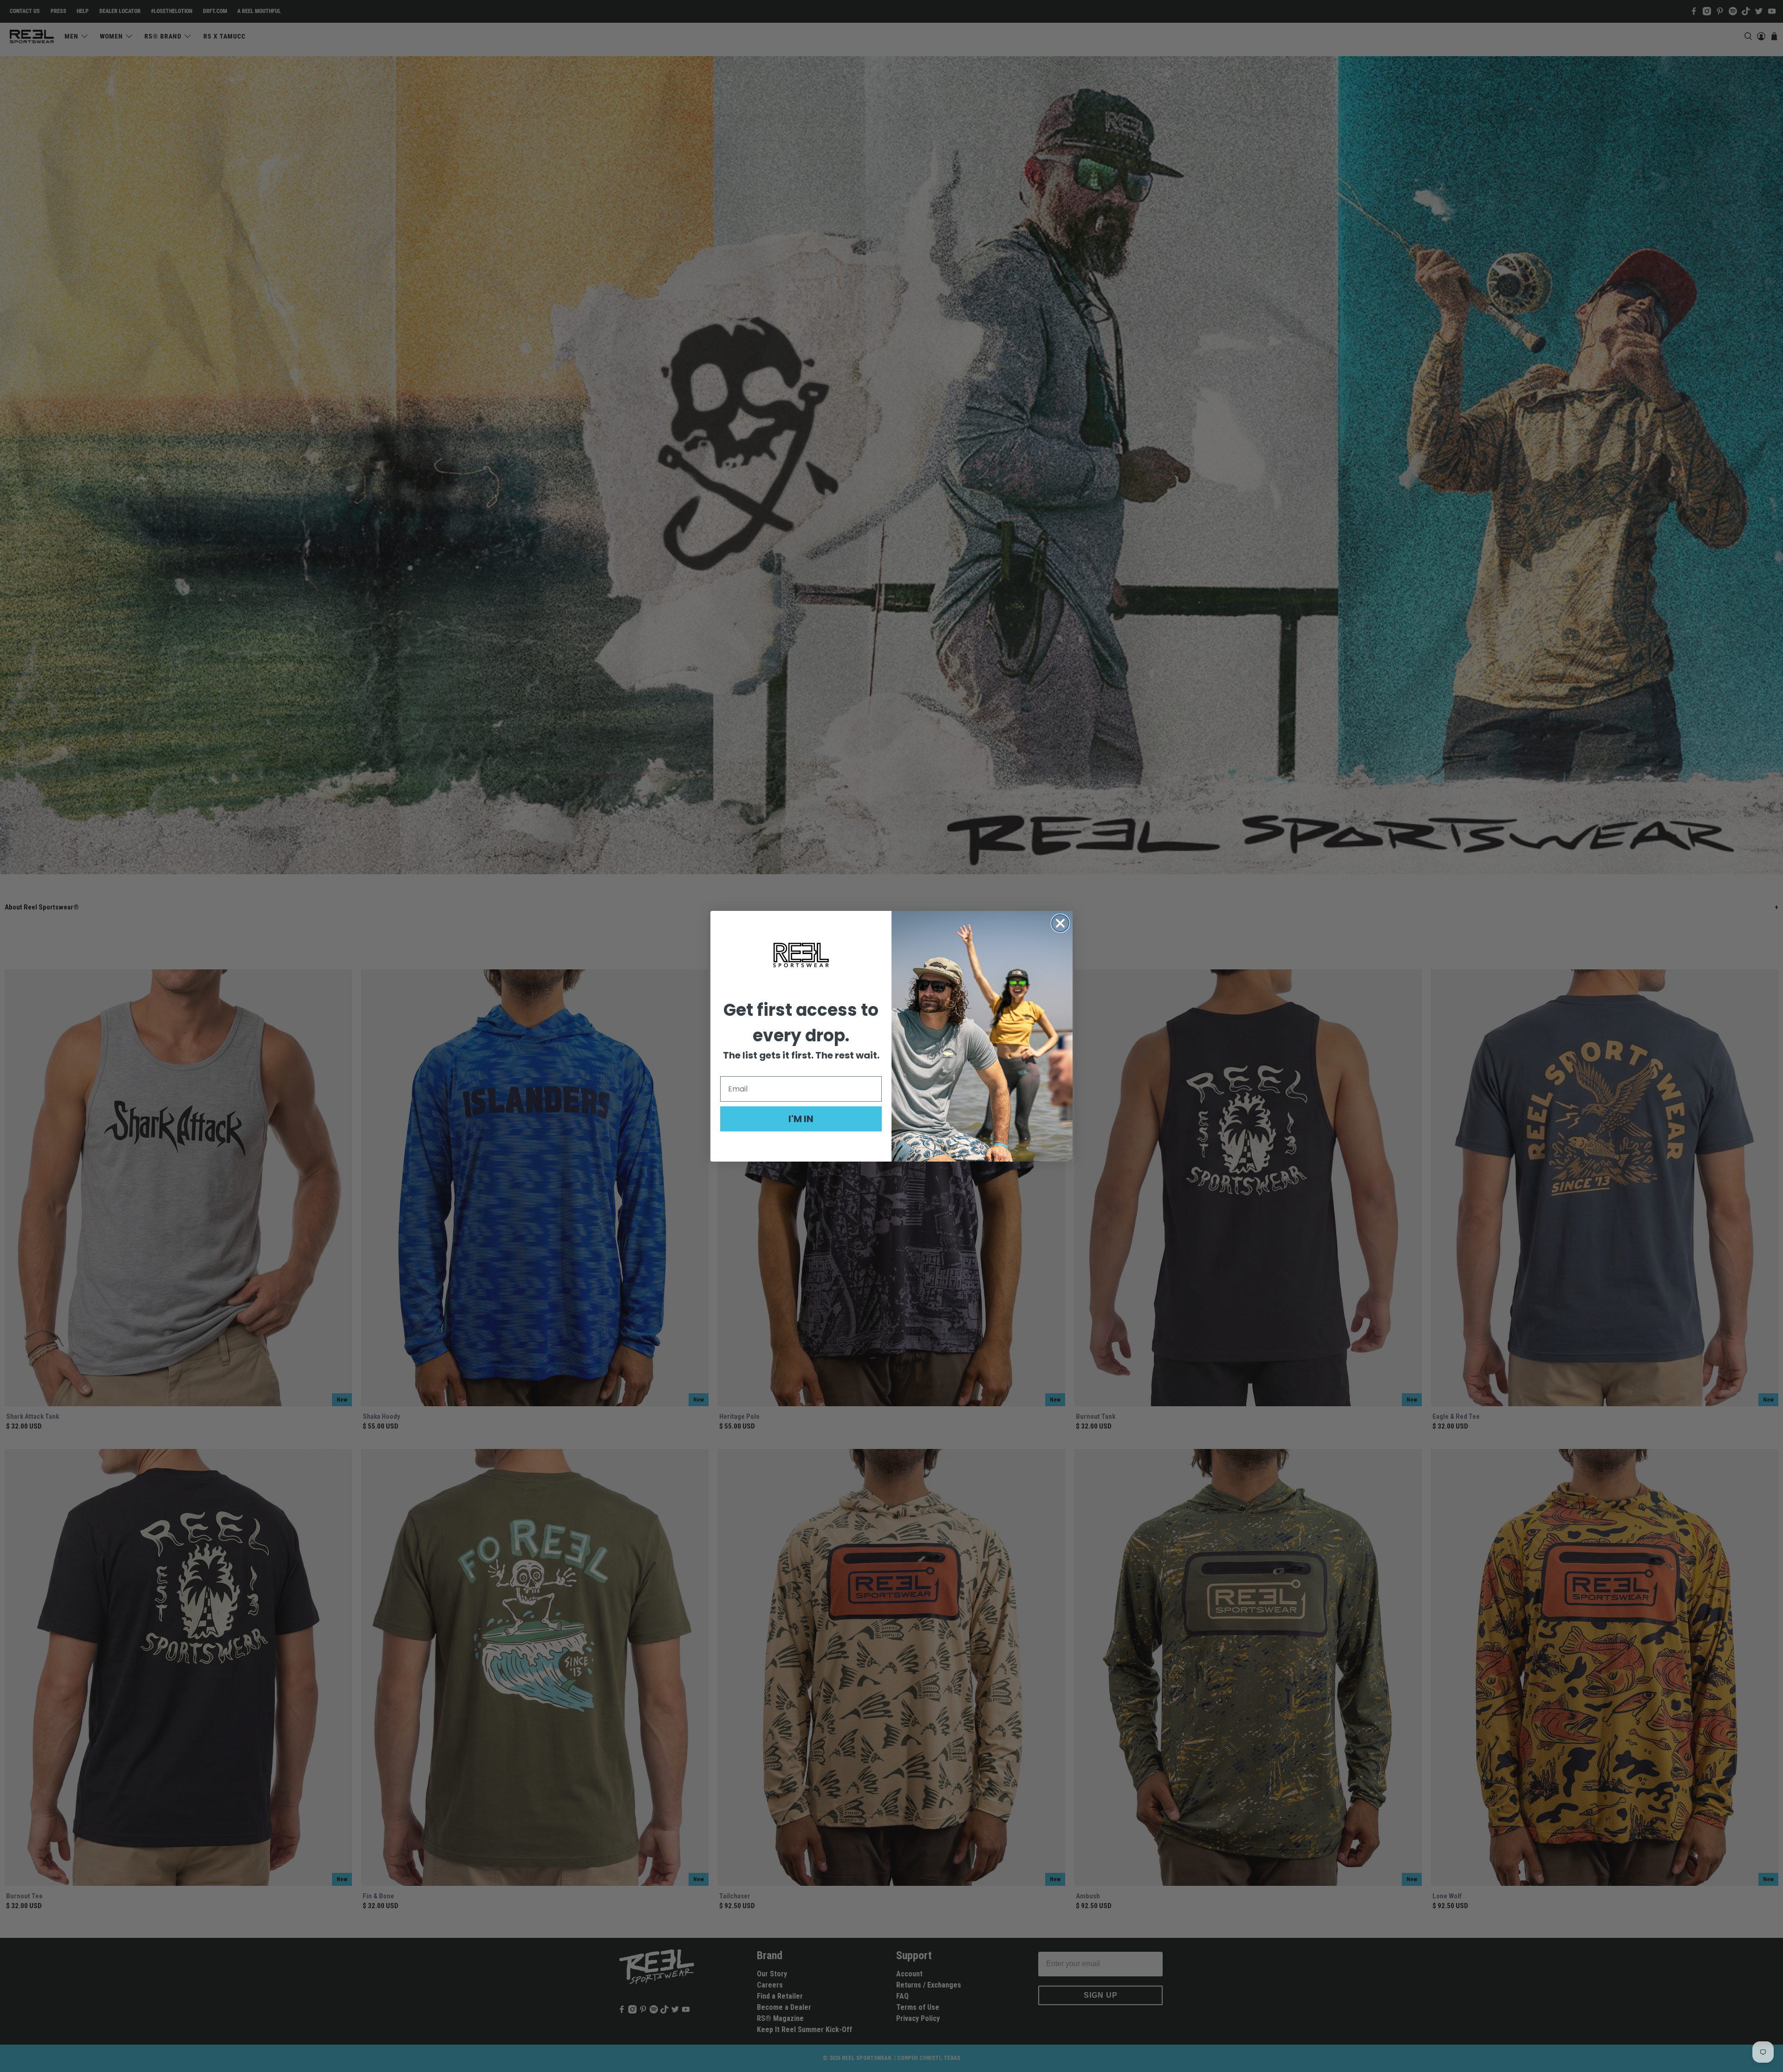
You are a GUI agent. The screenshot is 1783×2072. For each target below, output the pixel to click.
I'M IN (801, 1119)
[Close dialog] (1060, 923)
